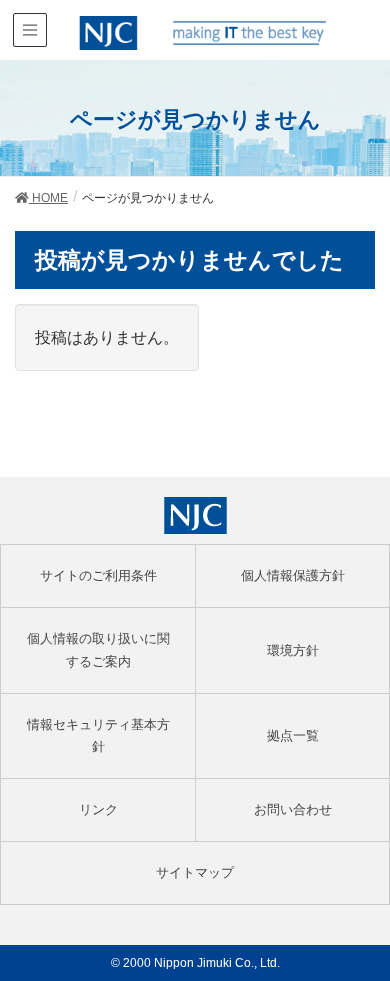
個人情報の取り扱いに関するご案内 (98, 649)
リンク (98, 809)
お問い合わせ (293, 809)
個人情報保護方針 (293, 575)
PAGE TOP (360, 935)
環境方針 (293, 650)
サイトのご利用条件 (98, 575)
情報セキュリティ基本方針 (98, 735)
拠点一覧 (293, 735)
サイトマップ (195, 872)
